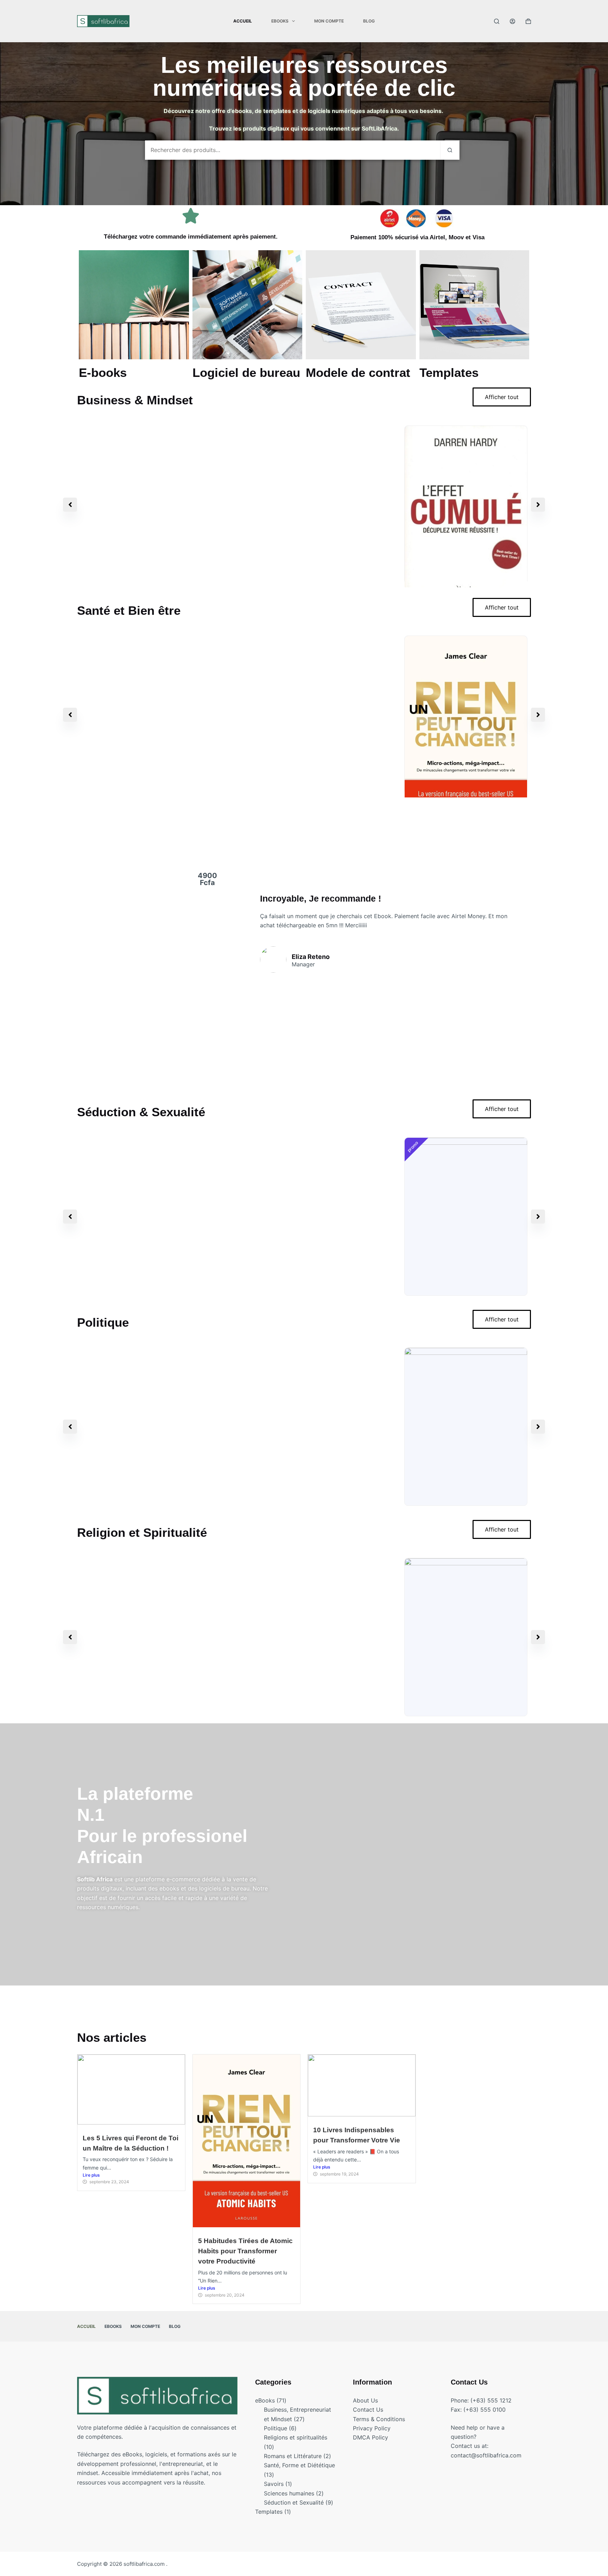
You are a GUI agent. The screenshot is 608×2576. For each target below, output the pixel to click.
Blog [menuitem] (369, 21)
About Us (365, 2400)
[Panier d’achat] (528, 21)
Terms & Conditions (379, 2419)
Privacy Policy (372, 2428)
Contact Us (368, 2410)
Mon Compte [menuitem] (329, 21)
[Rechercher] (497, 21)
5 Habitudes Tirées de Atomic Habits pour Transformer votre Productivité (245, 2251)
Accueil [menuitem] (243, 21)
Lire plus (91, 2175)
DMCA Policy (370, 2437)
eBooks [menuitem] (280, 21)
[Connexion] (512, 21)
